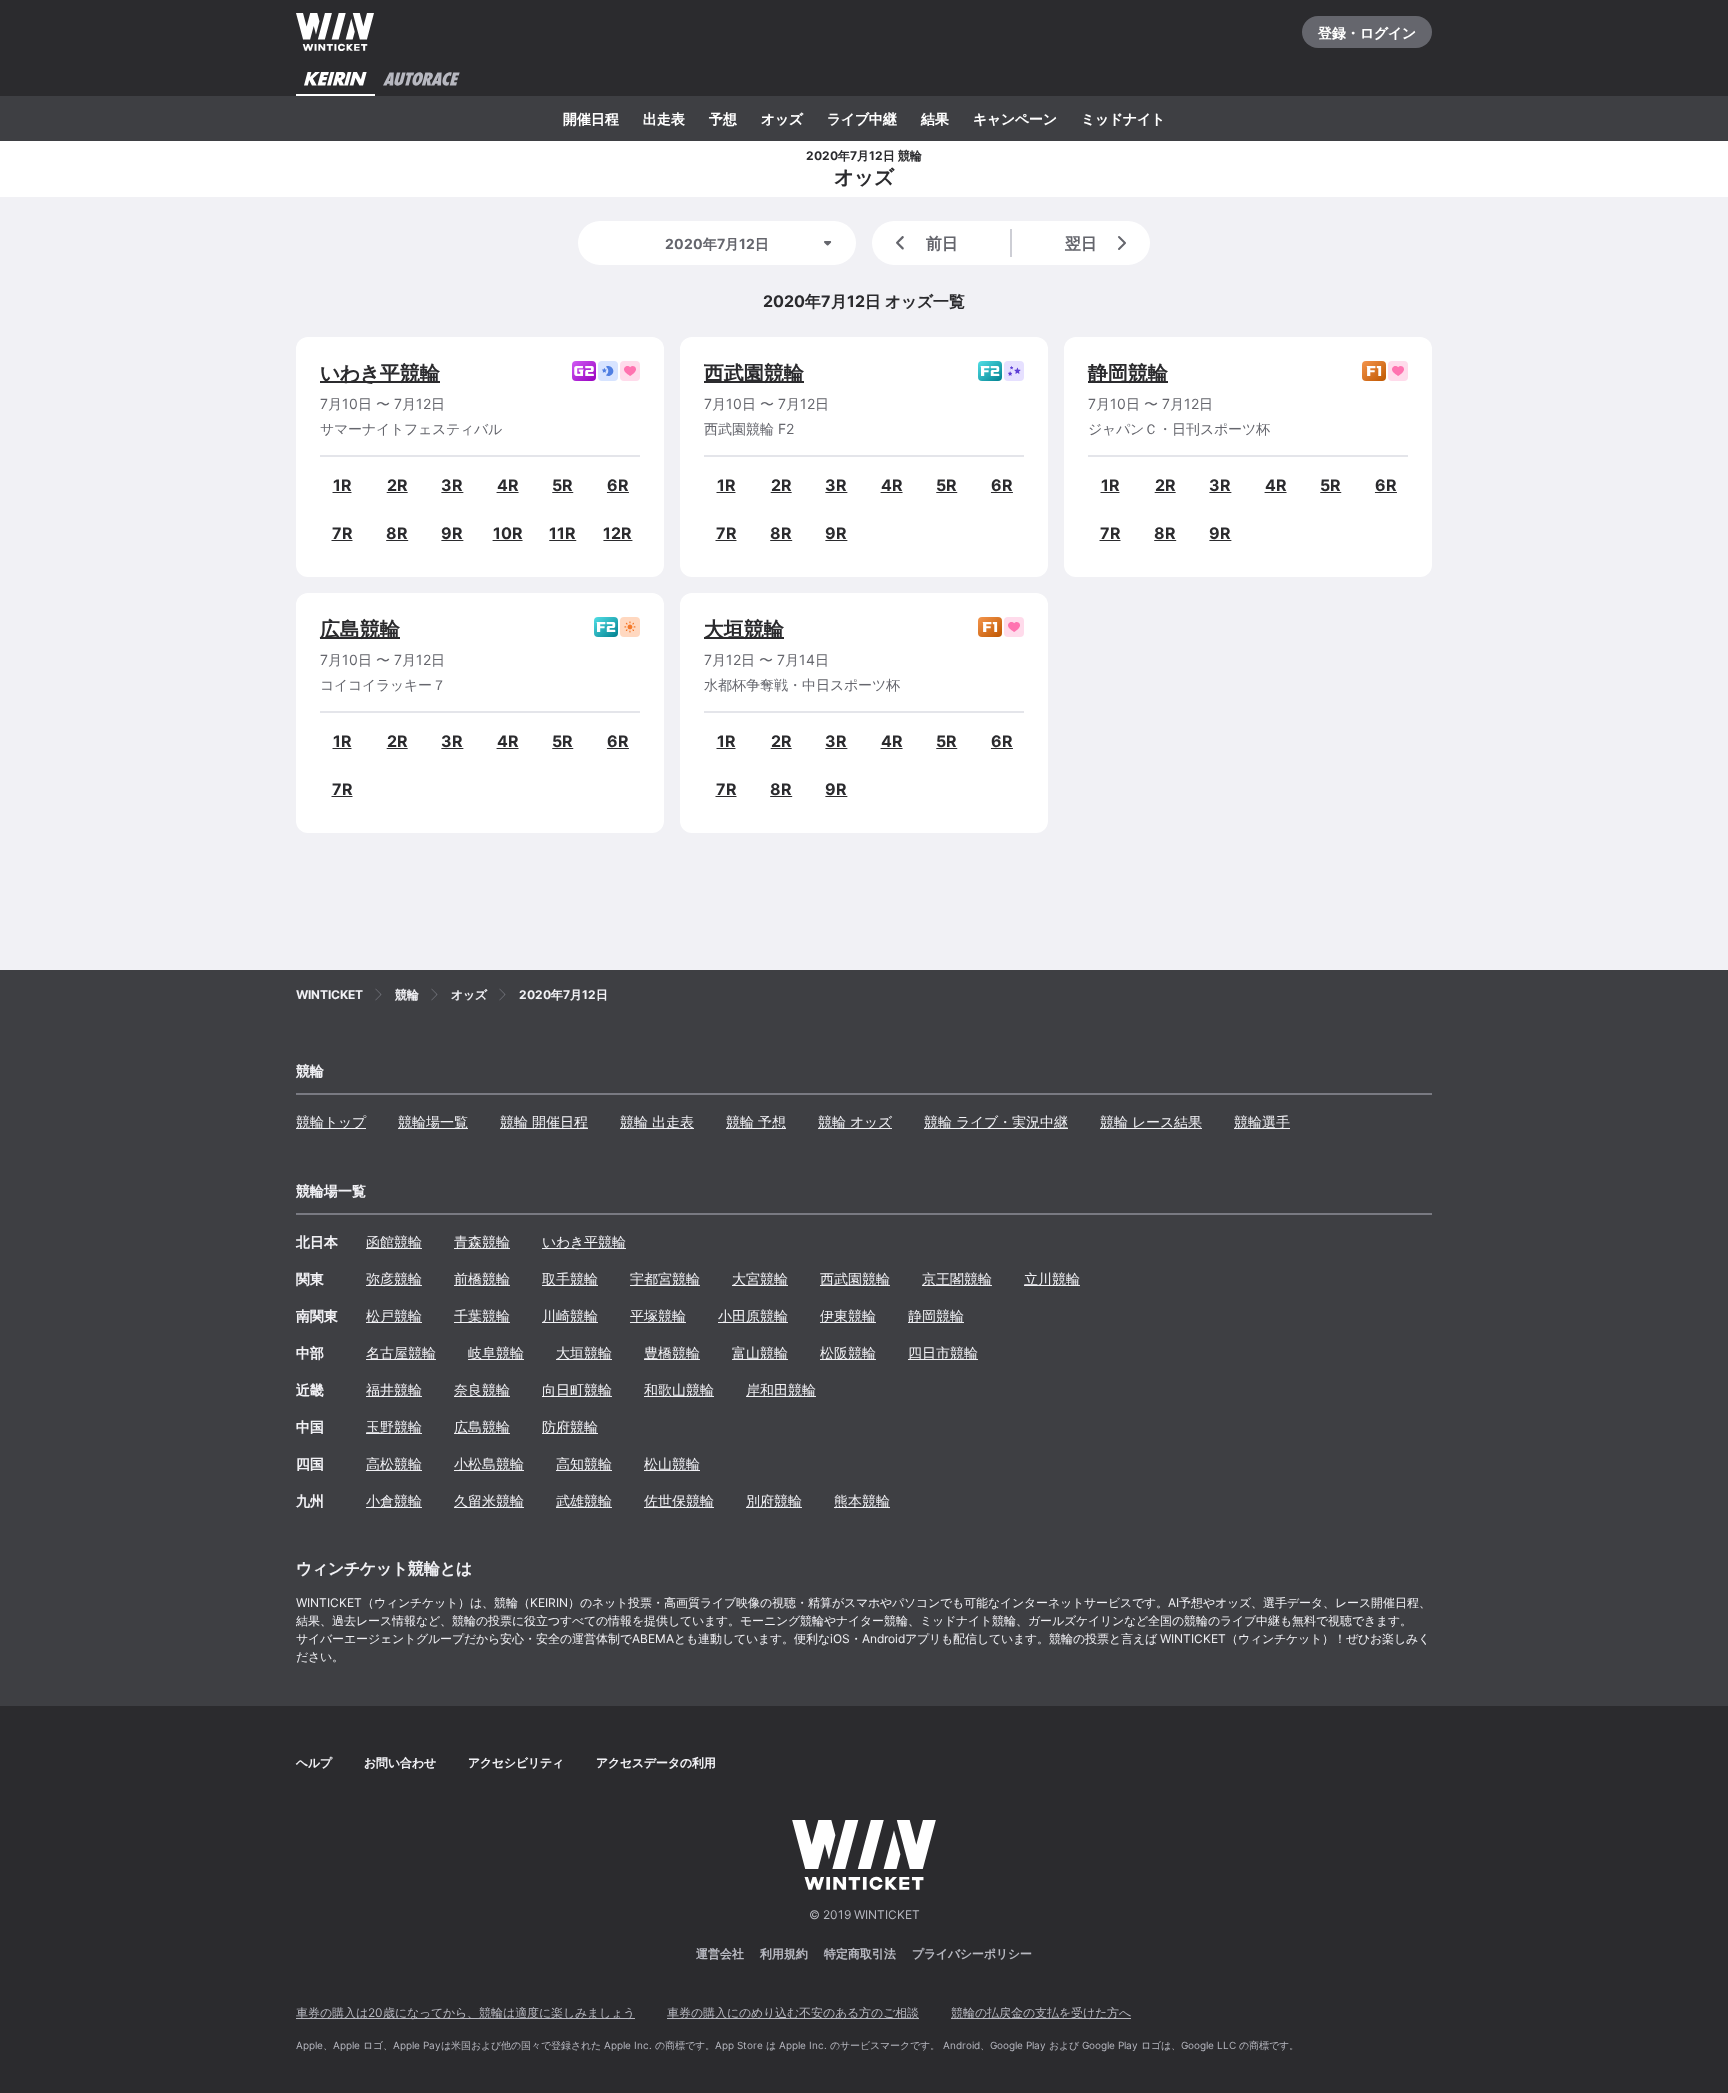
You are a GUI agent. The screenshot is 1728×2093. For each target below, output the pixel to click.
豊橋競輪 (672, 1352)
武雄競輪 (584, 1500)
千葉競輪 (482, 1315)
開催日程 (591, 118)
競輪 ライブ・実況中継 (996, 1121)
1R (342, 485)
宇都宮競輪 (665, 1278)
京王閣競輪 (957, 1278)
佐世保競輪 (679, 1500)
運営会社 (720, 1953)
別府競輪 (774, 1500)
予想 (723, 118)
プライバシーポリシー (972, 1953)
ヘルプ (314, 1762)
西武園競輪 (754, 373)
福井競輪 (394, 1389)
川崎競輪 (570, 1315)
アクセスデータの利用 (656, 1762)
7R (342, 533)
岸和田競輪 (781, 1389)
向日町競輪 (577, 1389)
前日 (942, 243)
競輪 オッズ (855, 1121)
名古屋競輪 (401, 1352)
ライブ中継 (862, 118)
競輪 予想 (756, 1121)
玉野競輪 (394, 1426)
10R (508, 533)
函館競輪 (394, 1241)
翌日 (1081, 243)
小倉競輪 (394, 1500)
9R (452, 533)
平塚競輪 (658, 1315)
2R (397, 485)
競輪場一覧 (433, 1121)
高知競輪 (584, 1463)
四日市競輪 (943, 1352)
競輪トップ (331, 1121)
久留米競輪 (489, 1500)
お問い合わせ (400, 1762)
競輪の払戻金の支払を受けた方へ (1041, 2012)
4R (508, 485)
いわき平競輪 (380, 373)
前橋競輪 (482, 1278)
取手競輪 (570, 1278)
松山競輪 (672, 1463)
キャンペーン (1015, 118)
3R (452, 485)
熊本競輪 (862, 1500)
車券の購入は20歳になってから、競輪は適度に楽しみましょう (465, 2012)
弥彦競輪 (394, 1278)
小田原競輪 (753, 1315)
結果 (935, 118)
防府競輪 (570, 1426)
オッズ (782, 118)
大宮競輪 (760, 1278)
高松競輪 (394, 1463)
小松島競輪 (489, 1463)
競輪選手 (1262, 1121)
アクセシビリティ (516, 1762)
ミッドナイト (1123, 118)
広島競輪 (360, 629)
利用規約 (784, 1953)
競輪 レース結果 (1151, 1121)
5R (562, 485)
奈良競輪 (482, 1389)
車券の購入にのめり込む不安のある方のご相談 (793, 2012)
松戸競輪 (394, 1315)
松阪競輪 (848, 1352)
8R (397, 533)
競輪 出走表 (657, 1121)
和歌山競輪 (679, 1389)
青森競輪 (482, 1241)
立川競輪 (1052, 1278)
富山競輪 (760, 1352)
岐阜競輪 (496, 1352)
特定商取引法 (860, 1953)
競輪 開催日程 (544, 1121)
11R (562, 533)
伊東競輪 (848, 1315)
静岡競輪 (1128, 373)
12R (617, 533)
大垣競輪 (744, 629)
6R (618, 485)
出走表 (664, 118)
